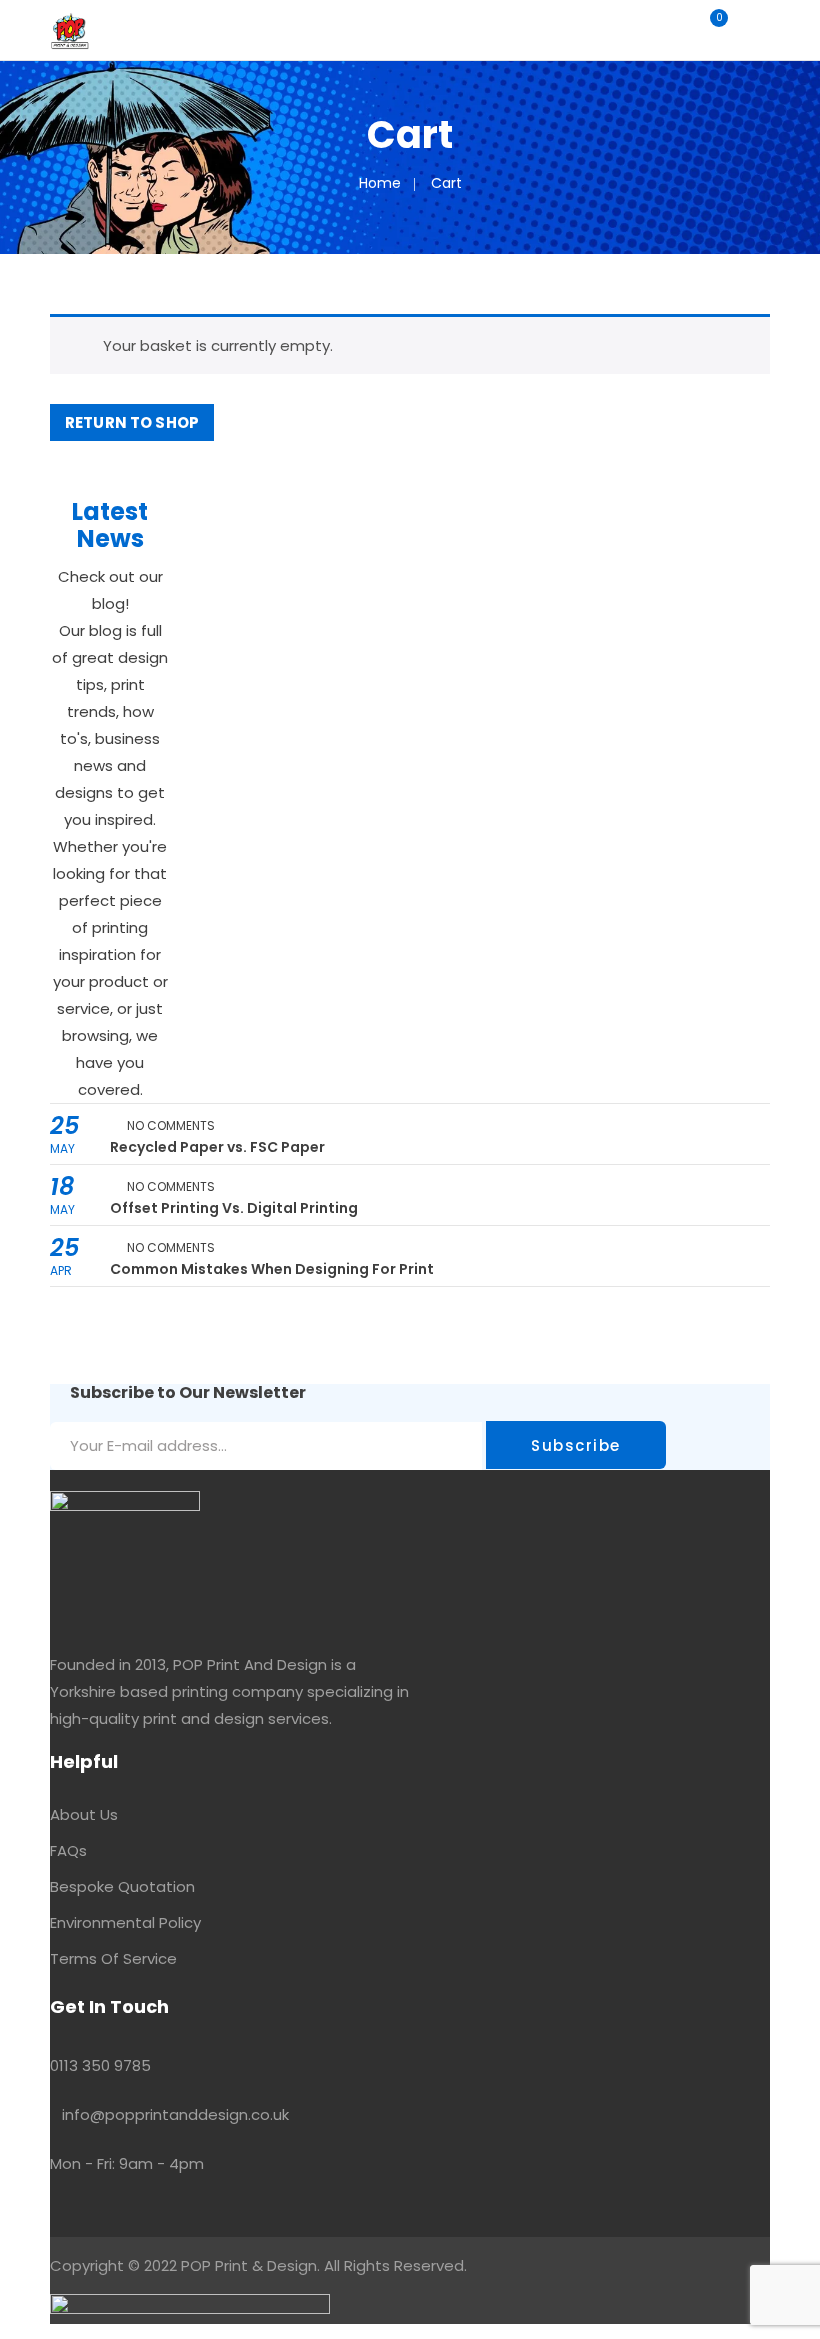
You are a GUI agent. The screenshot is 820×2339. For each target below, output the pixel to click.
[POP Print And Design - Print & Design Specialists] (70, 29)
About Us (84, 1814)
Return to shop (132, 422)
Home (380, 183)
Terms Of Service (113, 1958)
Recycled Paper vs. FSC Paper (217, 1147)
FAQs (68, 1850)
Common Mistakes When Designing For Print (272, 1269)
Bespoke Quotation (122, 1886)
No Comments (171, 1125)
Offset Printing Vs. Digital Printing (234, 1208)
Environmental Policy (125, 1922)
